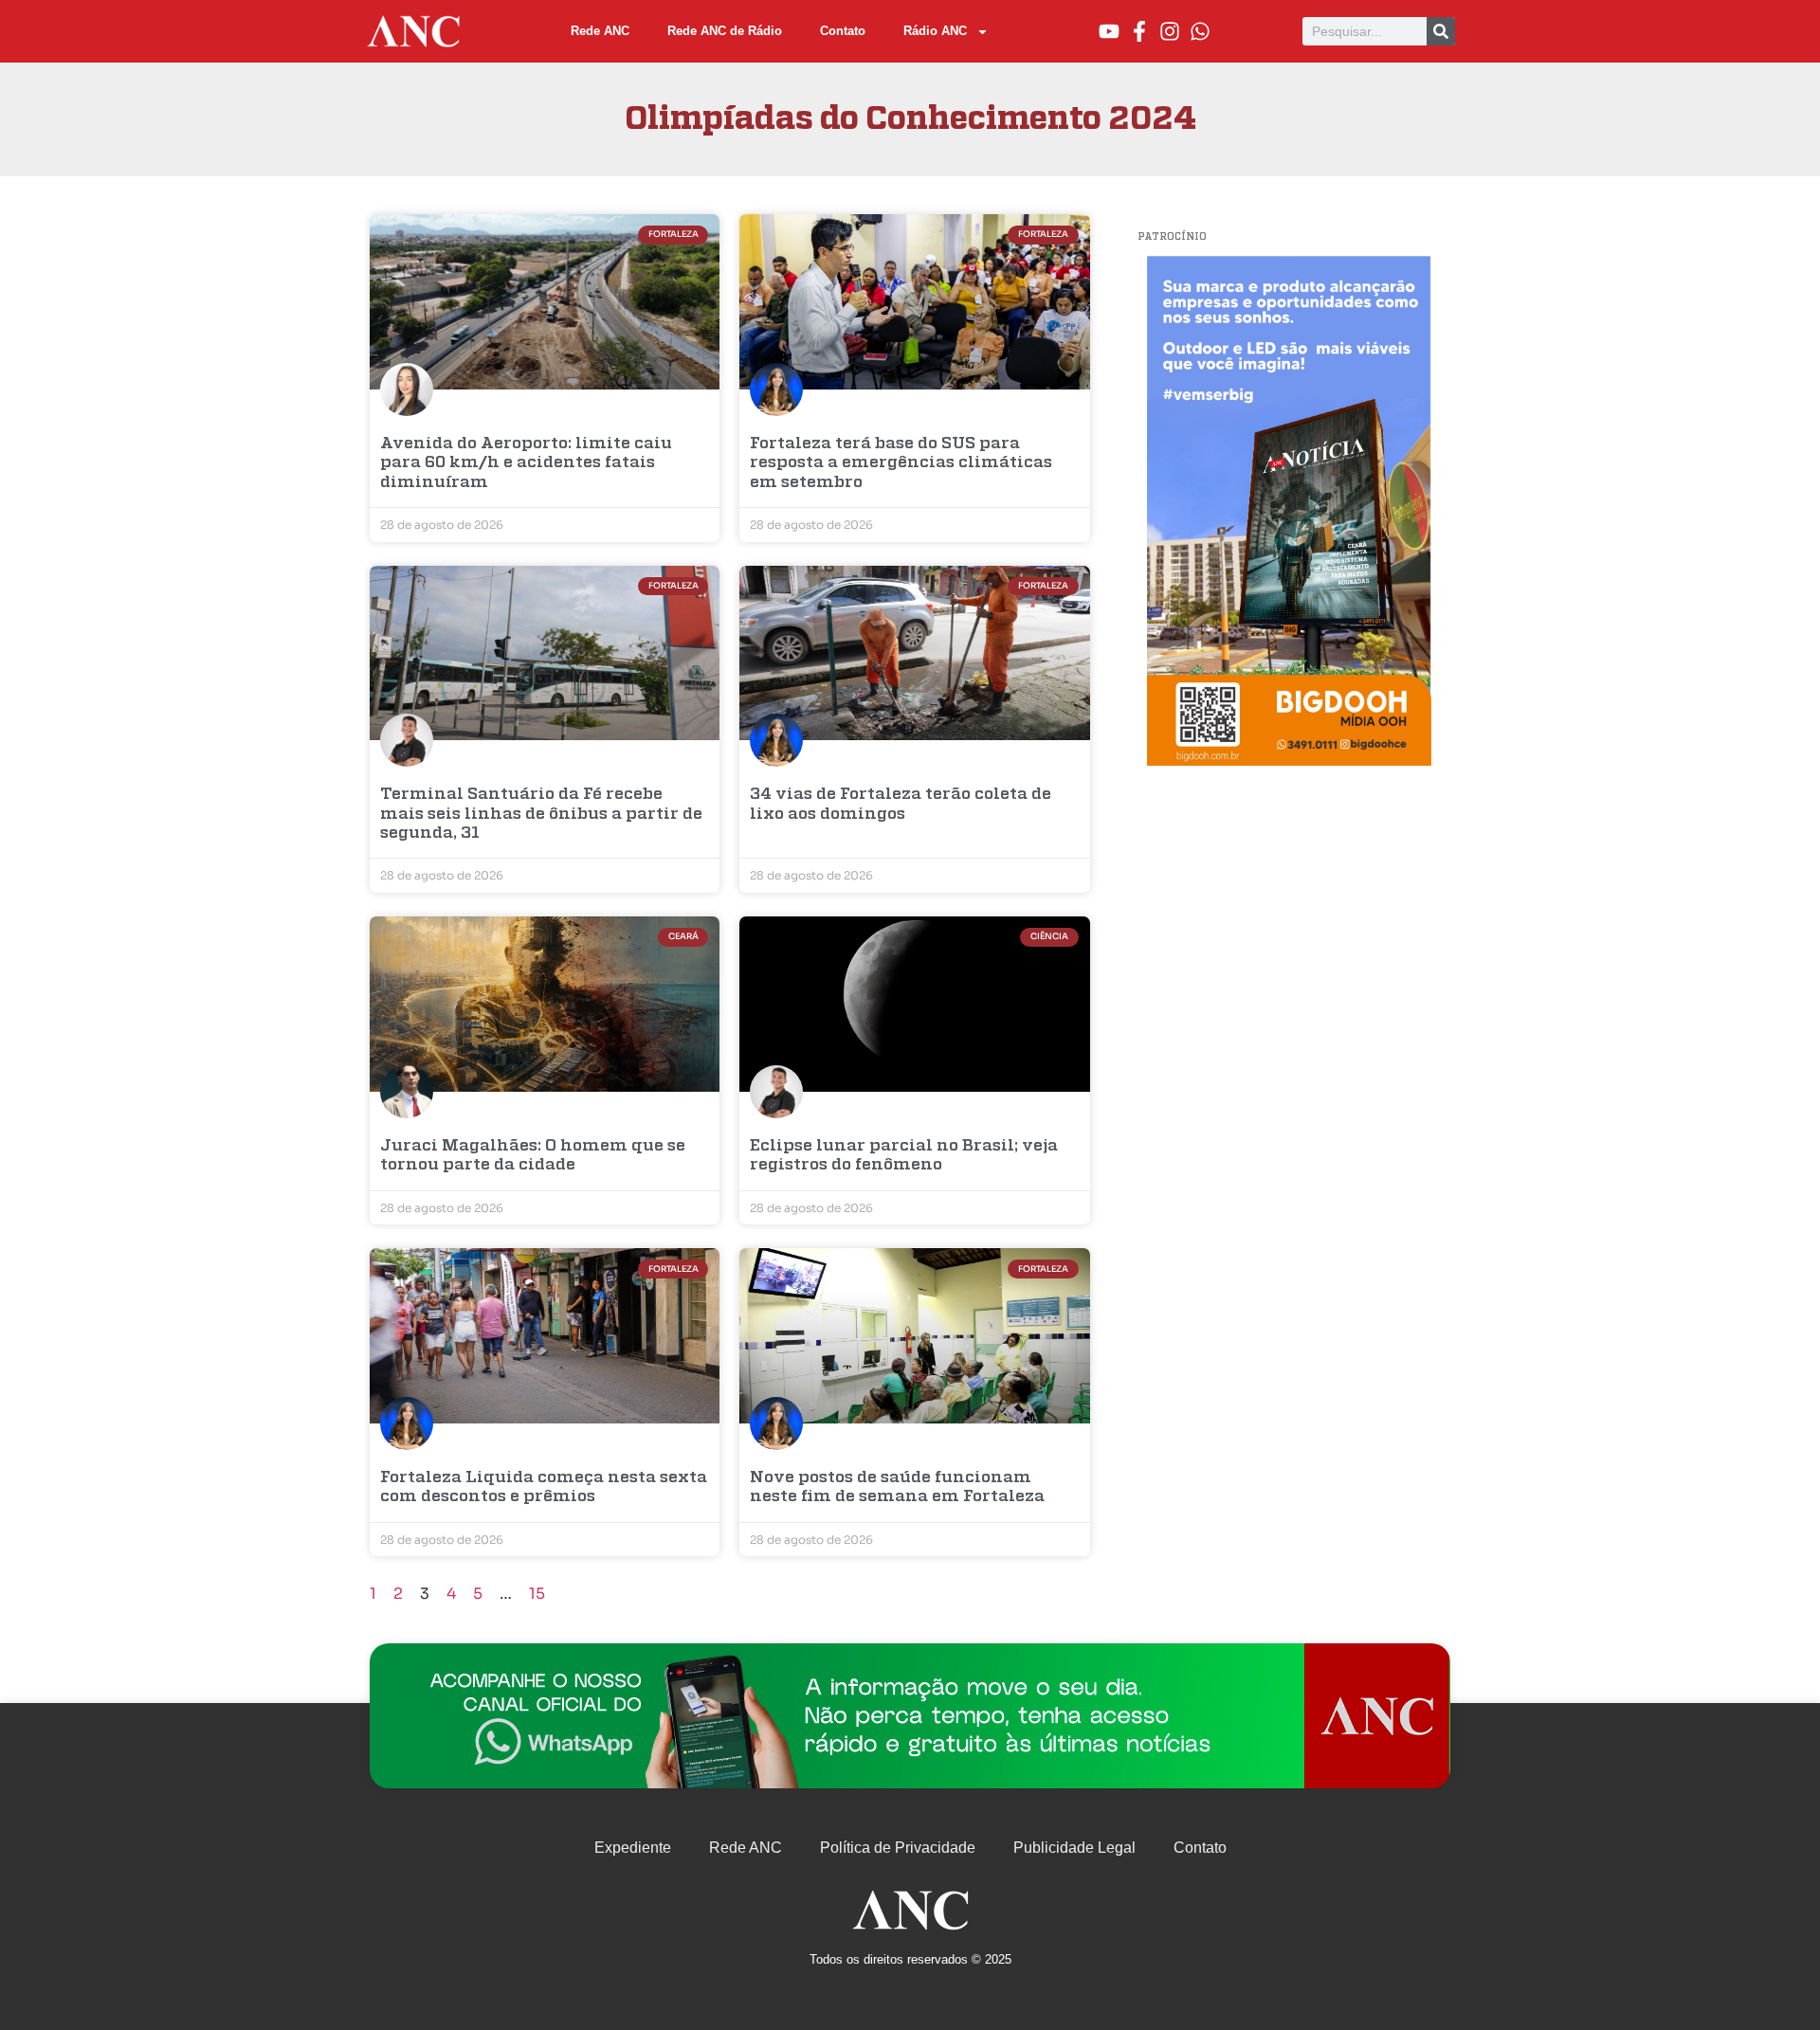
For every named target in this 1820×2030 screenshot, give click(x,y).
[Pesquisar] (1441, 31)
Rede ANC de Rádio (725, 31)
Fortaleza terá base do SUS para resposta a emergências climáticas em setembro (901, 463)
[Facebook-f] (1139, 31)
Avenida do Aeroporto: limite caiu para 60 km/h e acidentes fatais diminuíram (526, 463)
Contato (843, 31)
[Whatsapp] (1200, 31)
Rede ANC (600, 31)
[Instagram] (1170, 31)
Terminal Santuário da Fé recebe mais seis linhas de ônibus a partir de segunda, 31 (541, 814)
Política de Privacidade (898, 1848)
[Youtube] (1109, 31)
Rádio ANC (935, 31)
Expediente (633, 1848)
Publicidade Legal (1074, 1848)
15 (537, 1594)
